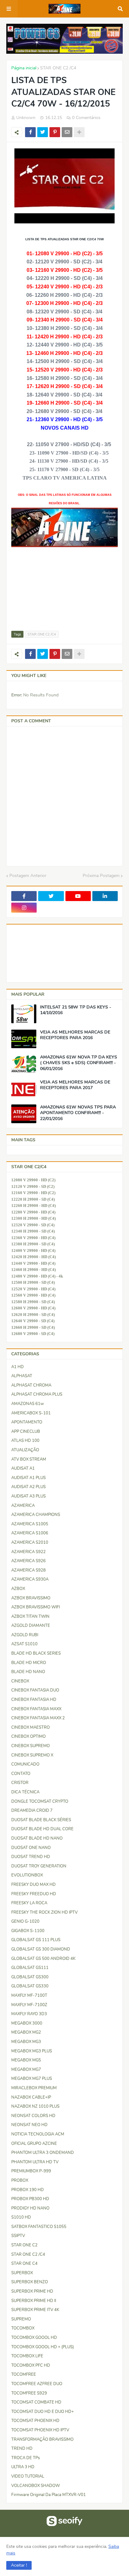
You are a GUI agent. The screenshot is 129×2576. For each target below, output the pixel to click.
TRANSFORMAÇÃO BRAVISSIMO (42, 2439)
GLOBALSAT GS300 (30, 1977)
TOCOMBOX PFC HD (31, 2365)
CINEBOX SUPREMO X (32, 1755)
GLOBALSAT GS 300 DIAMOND (41, 1949)
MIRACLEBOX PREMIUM (34, 2088)
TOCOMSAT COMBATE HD (36, 2402)
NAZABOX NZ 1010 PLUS (35, 2106)
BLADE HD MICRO (29, 1663)
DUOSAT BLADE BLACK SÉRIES (41, 1820)
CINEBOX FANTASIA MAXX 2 (38, 1718)
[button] (19, 2565)
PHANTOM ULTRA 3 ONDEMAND (43, 2153)
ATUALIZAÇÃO (25, 1450)
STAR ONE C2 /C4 (58, 68)
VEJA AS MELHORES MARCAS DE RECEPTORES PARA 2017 (75, 1085)
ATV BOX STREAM (29, 1459)
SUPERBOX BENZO (30, 2282)
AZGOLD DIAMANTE (31, 1626)
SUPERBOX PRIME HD (32, 2291)
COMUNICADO (25, 1764)
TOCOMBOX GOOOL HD (34, 2338)
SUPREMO (21, 2319)
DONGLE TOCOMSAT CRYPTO (40, 1801)
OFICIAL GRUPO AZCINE (34, 2144)
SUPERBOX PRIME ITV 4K (35, 2310)
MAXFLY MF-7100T (29, 1996)
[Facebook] (30, 132)
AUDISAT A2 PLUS (28, 1487)
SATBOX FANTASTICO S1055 (39, 2227)
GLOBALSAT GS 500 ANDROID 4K (43, 1959)
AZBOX (18, 1589)
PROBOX (20, 2180)
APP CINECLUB (26, 1432)
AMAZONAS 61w (28, 1404)
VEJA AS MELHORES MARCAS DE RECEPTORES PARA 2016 (75, 1035)
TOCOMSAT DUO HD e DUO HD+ (43, 2412)
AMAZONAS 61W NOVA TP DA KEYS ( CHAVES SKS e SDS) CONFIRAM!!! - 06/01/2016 (79, 1063)
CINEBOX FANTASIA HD (34, 1700)
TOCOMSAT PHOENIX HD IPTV (40, 2430)
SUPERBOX (22, 2273)
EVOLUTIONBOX (27, 1875)
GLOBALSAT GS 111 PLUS (36, 1940)
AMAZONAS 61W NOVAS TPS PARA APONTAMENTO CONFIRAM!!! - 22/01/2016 (78, 1113)
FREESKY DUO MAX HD (34, 1885)
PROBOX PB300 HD (30, 2199)
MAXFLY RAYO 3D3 (29, 2014)
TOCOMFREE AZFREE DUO (37, 2384)
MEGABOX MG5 (26, 2060)
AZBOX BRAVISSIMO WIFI (36, 1607)
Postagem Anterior (28, 876)
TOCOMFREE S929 (29, 2393)
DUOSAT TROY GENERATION (39, 1866)
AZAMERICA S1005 (30, 1524)
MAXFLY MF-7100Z (29, 2005)
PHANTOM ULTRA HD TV (35, 2162)
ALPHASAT (22, 1376)
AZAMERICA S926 (28, 1561)
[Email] (67, 132)
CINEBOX (20, 1681)
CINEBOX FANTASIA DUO (35, 1690)
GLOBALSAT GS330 (30, 1986)
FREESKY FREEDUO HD (34, 1894)
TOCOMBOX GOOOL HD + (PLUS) (43, 2347)
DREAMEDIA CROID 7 (32, 1811)
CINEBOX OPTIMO (28, 1736)
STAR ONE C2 (24, 2245)
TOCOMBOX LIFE (27, 2356)
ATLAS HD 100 (25, 1441)
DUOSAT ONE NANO (31, 1848)
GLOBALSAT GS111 (30, 1968)
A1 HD (18, 1367)
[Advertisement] (43, 589)
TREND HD (22, 2449)
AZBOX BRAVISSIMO (31, 1598)
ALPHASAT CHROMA (31, 1385)
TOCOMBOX (23, 2328)
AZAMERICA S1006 (30, 1533)
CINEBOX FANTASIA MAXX (36, 1709)
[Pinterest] (55, 132)
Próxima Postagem (101, 876)
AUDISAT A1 (23, 1468)
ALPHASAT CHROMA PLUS (37, 1394)
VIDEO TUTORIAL (28, 2476)
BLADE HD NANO (28, 1672)
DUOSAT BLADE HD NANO (37, 1838)
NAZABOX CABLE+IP (31, 2097)
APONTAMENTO (27, 1422)
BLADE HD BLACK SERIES (36, 1653)
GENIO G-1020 (25, 1921)
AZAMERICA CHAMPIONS (36, 1515)
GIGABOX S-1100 (28, 1931)
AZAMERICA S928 (28, 1570)
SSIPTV (18, 2236)
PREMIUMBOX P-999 (31, 2171)
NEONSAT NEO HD (29, 2125)
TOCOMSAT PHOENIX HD (35, 2421)
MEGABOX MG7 (26, 2070)
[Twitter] (43, 132)
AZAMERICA (23, 1506)
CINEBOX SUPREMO (31, 1746)
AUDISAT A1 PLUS (28, 1478)
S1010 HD (21, 2217)
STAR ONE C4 (24, 2264)
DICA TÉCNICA (25, 1792)
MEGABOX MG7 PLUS (32, 2079)
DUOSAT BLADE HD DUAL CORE (42, 1829)
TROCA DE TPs (26, 2458)
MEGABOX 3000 (27, 2023)
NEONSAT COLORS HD (33, 2116)
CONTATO (21, 1774)
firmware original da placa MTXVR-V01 (49, 2495)
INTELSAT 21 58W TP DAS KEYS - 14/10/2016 (76, 1010)
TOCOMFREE (24, 2374)
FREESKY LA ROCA (29, 1903)
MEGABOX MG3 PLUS (32, 2051)
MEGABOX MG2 (26, 2032)
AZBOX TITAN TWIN (30, 1617)
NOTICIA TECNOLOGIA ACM (38, 2134)
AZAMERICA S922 (28, 1552)
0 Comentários (86, 118)
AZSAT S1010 (24, 1644)
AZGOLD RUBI (25, 1635)
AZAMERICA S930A (30, 1579)
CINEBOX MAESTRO (31, 1727)
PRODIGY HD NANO (30, 2208)
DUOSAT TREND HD (31, 1857)
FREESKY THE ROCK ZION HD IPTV (44, 1912)
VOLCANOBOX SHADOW (36, 2486)
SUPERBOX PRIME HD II (34, 2301)
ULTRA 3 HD (23, 2467)
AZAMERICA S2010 (30, 1542)
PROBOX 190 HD (28, 2190)
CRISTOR (20, 1783)
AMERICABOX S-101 (31, 1413)
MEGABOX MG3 (26, 2042)
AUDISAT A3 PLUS (28, 1496)
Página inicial (24, 68)
